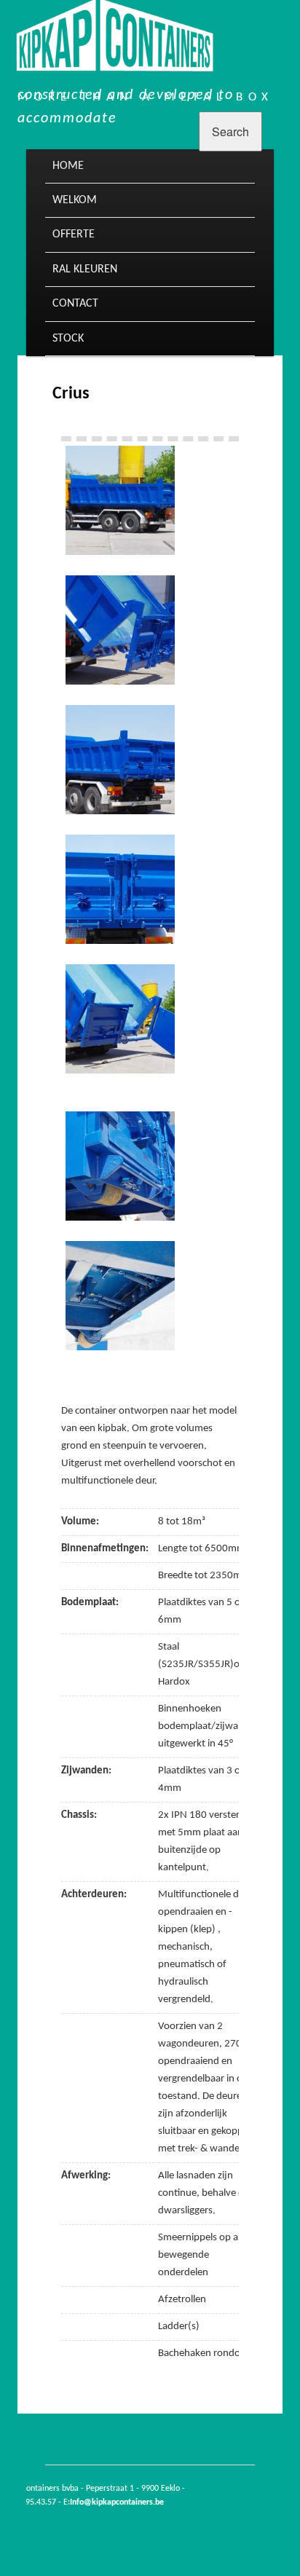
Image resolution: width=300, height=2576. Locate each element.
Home (68, 166)
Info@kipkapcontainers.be (117, 2502)
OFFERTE (74, 235)
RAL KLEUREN (85, 269)
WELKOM (75, 200)
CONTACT (75, 304)
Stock (68, 339)
